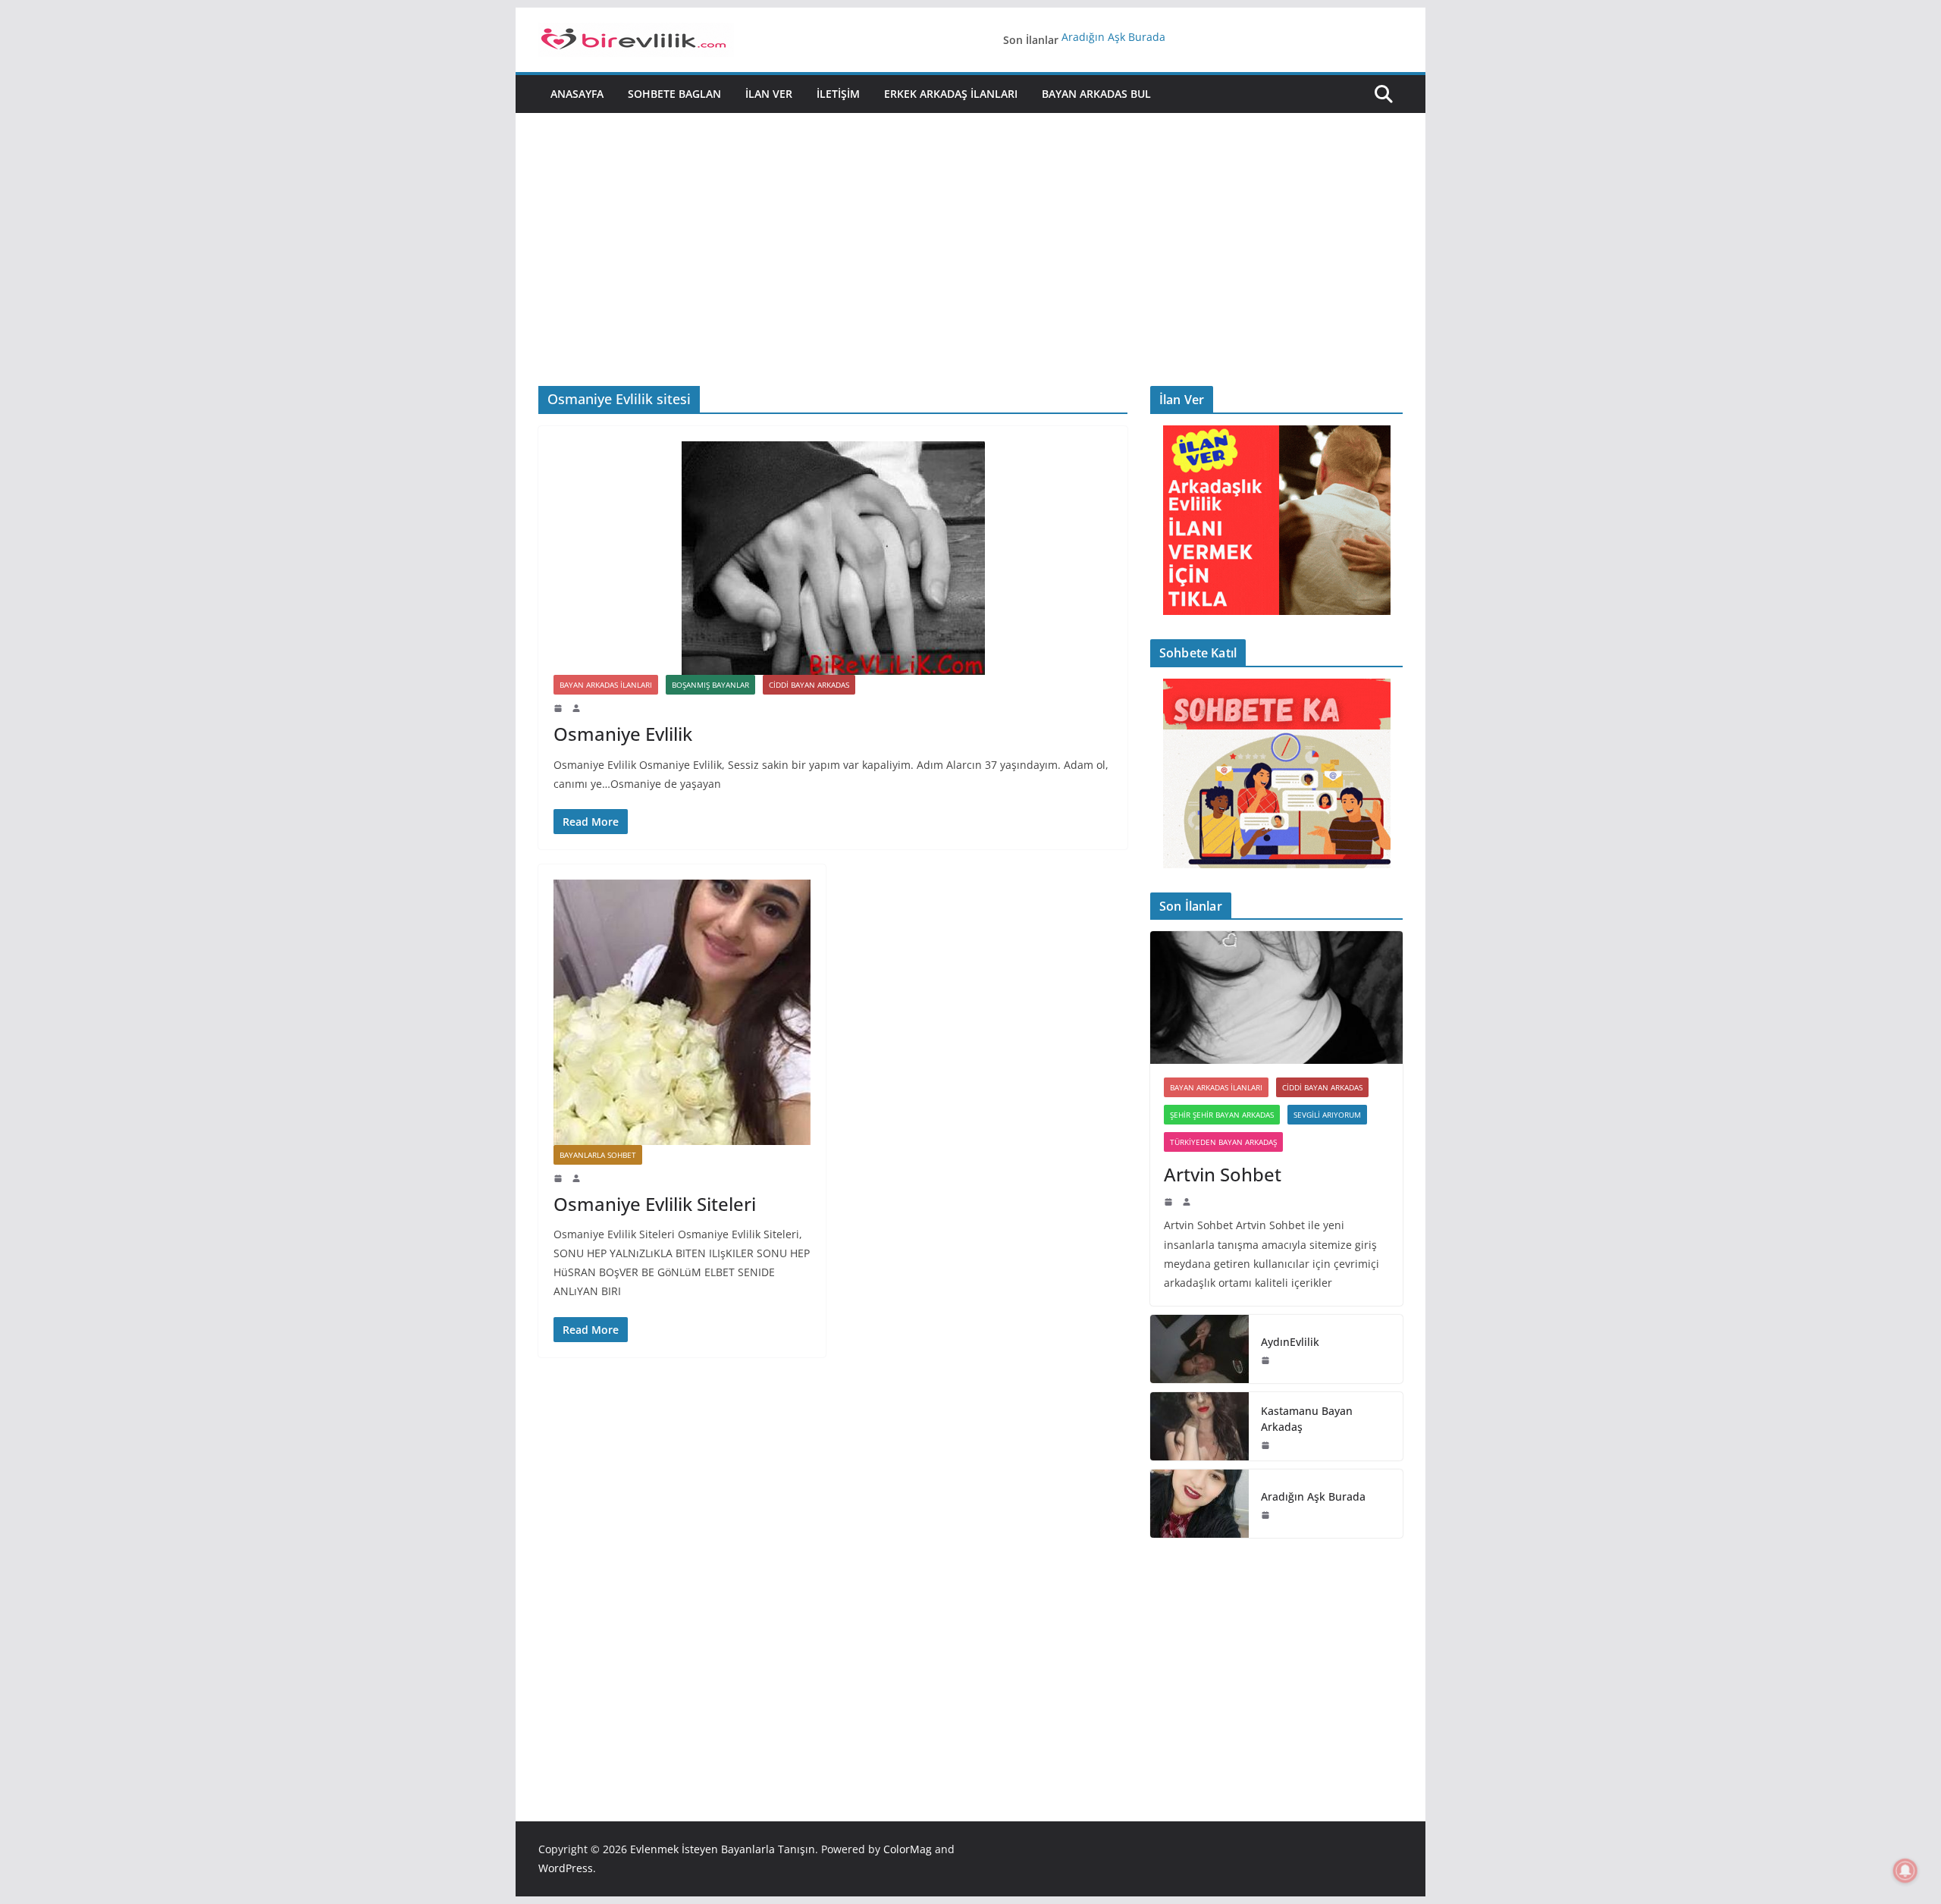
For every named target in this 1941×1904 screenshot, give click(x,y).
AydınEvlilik (1290, 1342)
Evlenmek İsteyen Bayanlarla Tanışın (723, 1849)
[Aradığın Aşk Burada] (1199, 1504)
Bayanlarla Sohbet (598, 1155)
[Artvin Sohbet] (1276, 997)
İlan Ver (769, 94)
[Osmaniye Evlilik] (833, 558)
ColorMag (908, 1849)
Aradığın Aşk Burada (1113, 40)
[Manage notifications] (1905, 1871)
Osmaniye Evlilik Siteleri (655, 1204)
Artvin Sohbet (1223, 1174)
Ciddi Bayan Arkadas (809, 685)
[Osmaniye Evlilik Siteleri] (682, 1012)
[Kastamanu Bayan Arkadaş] (1199, 1426)
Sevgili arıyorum (1327, 1115)
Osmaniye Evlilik (623, 734)
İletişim (838, 94)
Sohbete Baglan (674, 94)
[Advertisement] (970, 227)
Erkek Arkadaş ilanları (951, 94)
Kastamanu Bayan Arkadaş (1307, 1419)
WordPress (566, 1868)
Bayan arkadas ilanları (606, 685)
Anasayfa (577, 94)
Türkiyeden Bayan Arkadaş (1223, 1142)
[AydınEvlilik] (1199, 1349)
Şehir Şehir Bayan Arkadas (1222, 1115)
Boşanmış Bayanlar (710, 685)
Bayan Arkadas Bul (1096, 94)
